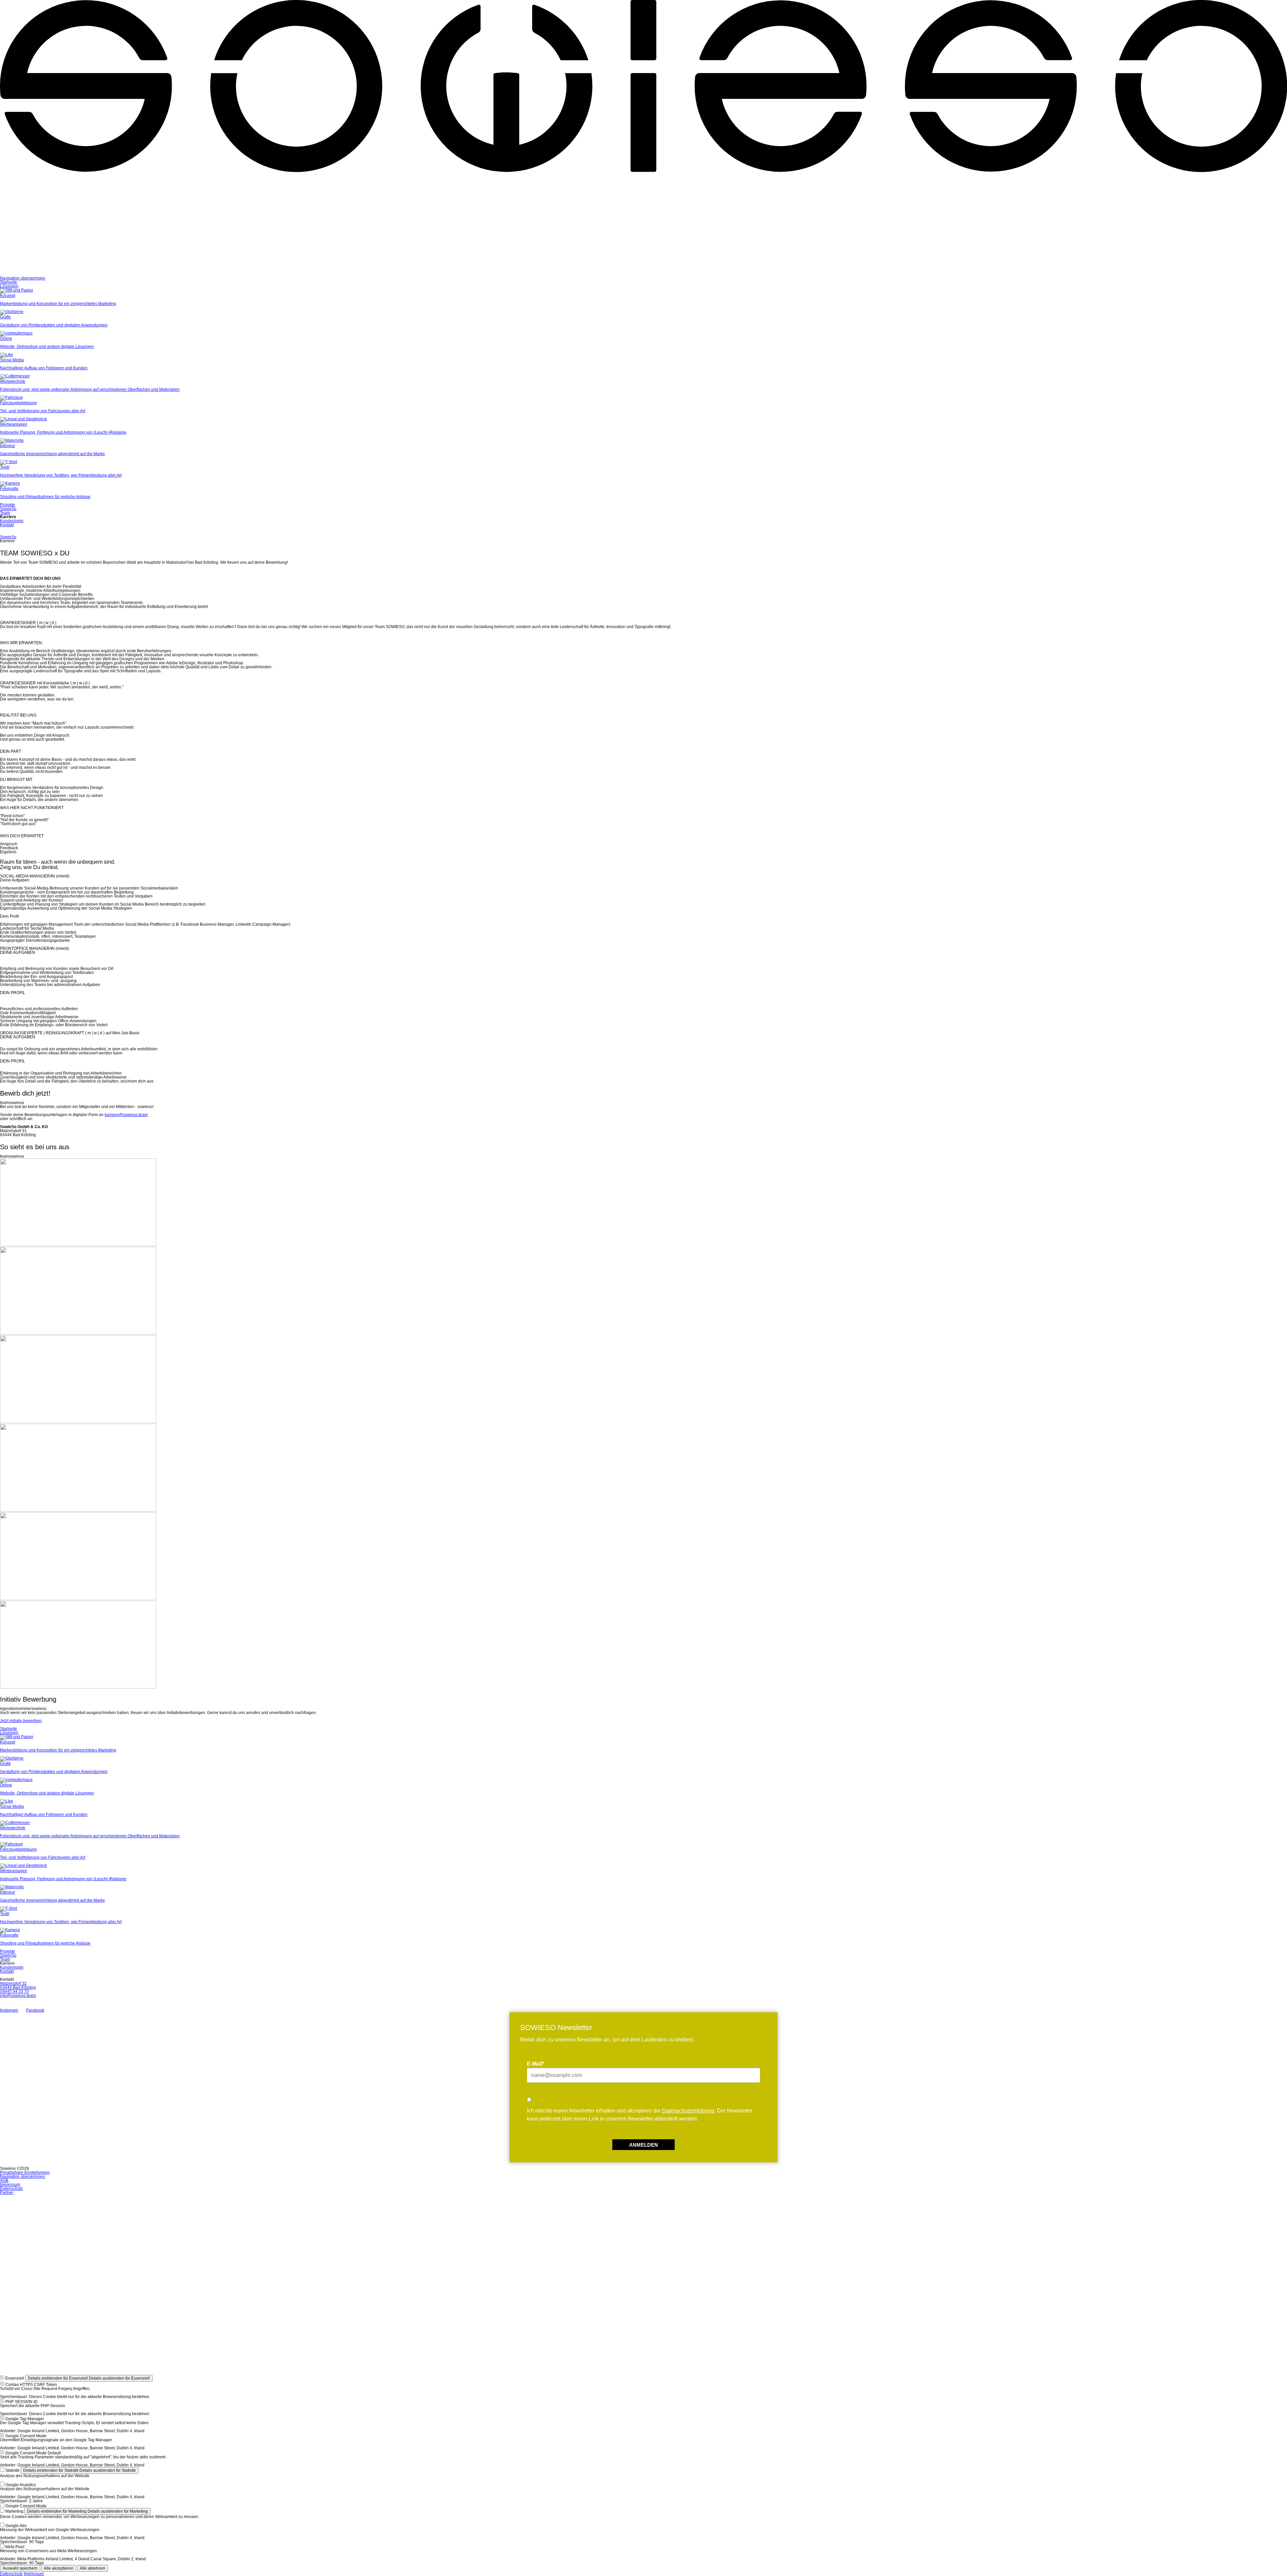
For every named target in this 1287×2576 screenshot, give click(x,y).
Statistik (12, 2470)
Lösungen (9, 286)
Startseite (9, 282)
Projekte (8, 505)
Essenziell (15, 2378)
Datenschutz (11, 2189)
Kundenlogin (12, 521)
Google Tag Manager (25, 2419)
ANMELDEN (643, 2145)
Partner (7, 2193)
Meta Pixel (15, 2547)
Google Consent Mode (26, 2436)
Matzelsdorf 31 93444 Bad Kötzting (18, 1985)
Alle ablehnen (93, 2568)
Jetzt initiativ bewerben (21, 1721)
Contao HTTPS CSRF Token (31, 2385)
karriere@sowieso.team (126, 1115)
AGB (4, 2181)
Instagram (9, 2010)
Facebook (35, 2010)
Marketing (14, 2511)
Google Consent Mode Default (33, 2453)
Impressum (10, 2185)
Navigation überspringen (23, 278)
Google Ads (16, 2526)
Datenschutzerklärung (688, 2111)
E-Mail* (536, 2064)
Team (5, 513)
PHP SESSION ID (21, 2402)
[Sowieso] (643, 274)
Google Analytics (21, 2485)
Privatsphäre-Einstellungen (25, 2172)
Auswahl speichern (20, 2568)
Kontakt (7, 525)
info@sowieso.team (18, 1996)
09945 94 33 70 (14, 1991)
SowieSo (8, 509)
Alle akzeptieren (59, 2568)
